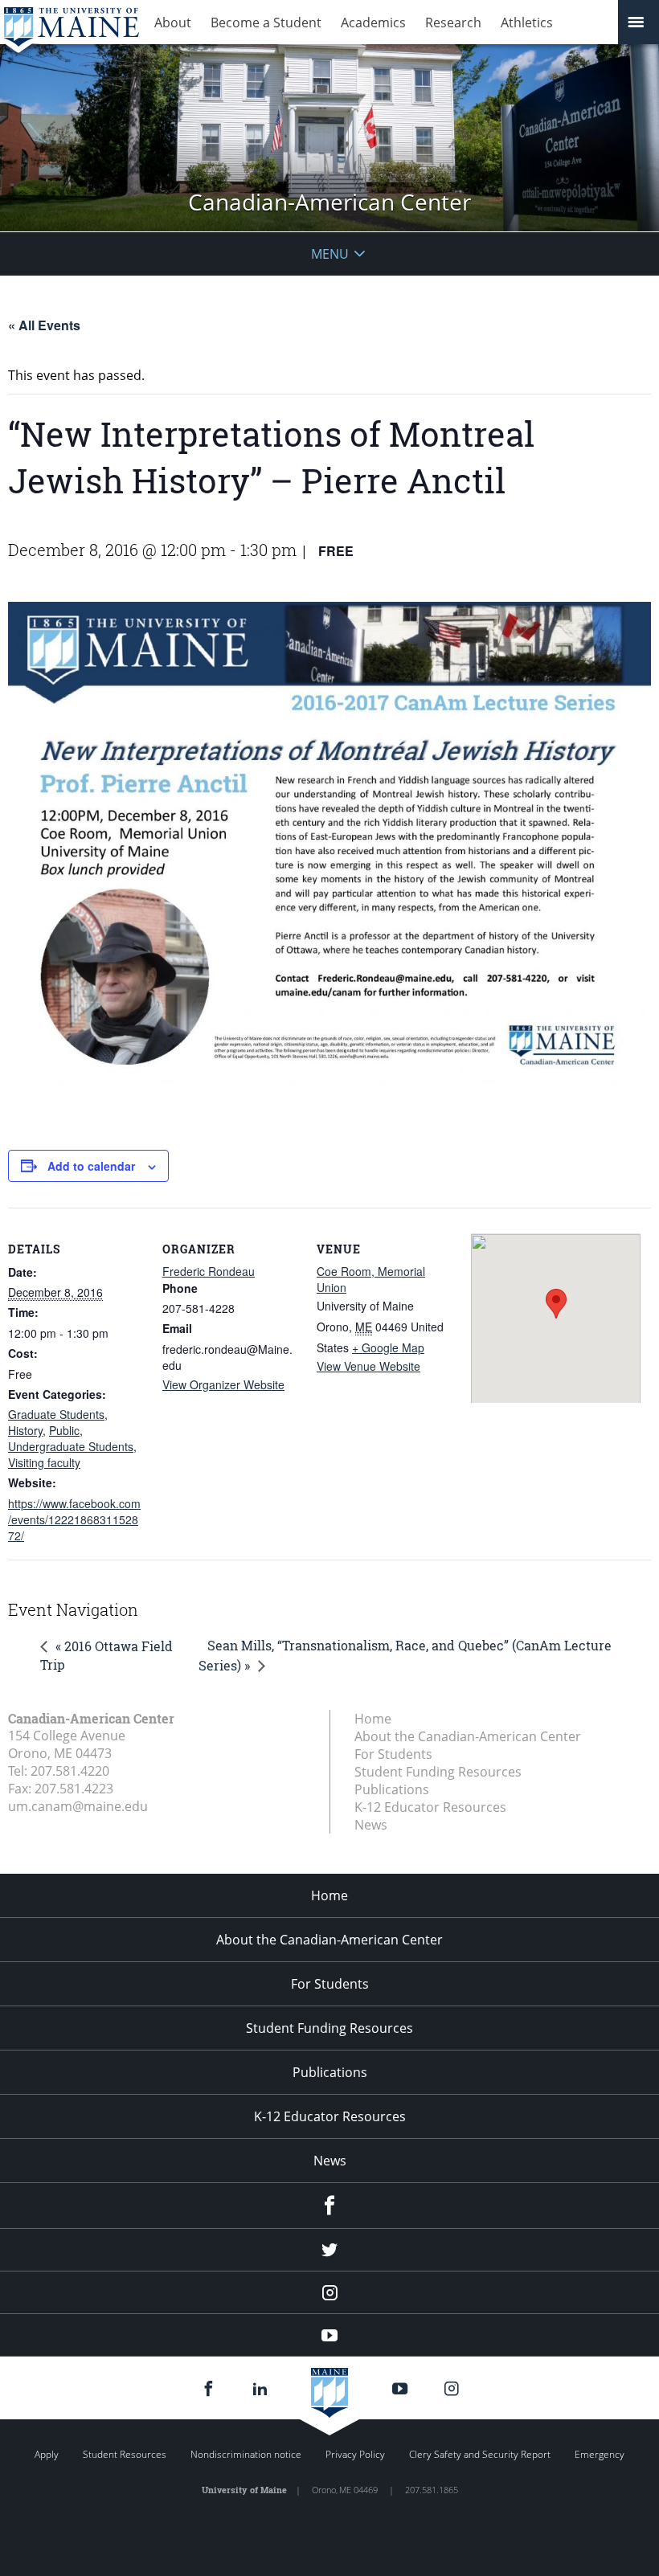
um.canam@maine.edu (78, 1806)
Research (453, 22)
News (371, 1825)
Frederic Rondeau (209, 1271)
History (25, 1430)
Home (373, 1719)
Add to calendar (91, 1166)
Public (64, 1430)
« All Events (44, 325)
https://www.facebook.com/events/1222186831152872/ (74, 1519)
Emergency (600, 2454)
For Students (393, 1754)
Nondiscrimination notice (246, 2454)
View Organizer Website (223, 1384)
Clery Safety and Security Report (480, 2454)
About (173, 22)
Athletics (527, 22)
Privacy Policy (355, 2454)
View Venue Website (368, 1366)
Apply (47, 2454)
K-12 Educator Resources (430, 1807)
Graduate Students (56, 1414)
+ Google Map (388, 1347)
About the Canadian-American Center (468, 1736)
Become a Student (266, 22)
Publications (392, 1789)
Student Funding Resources (438, 1772)
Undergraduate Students (71, 1446)
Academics (373, 22)
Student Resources (125, 2454)
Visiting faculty (44, 1462)
